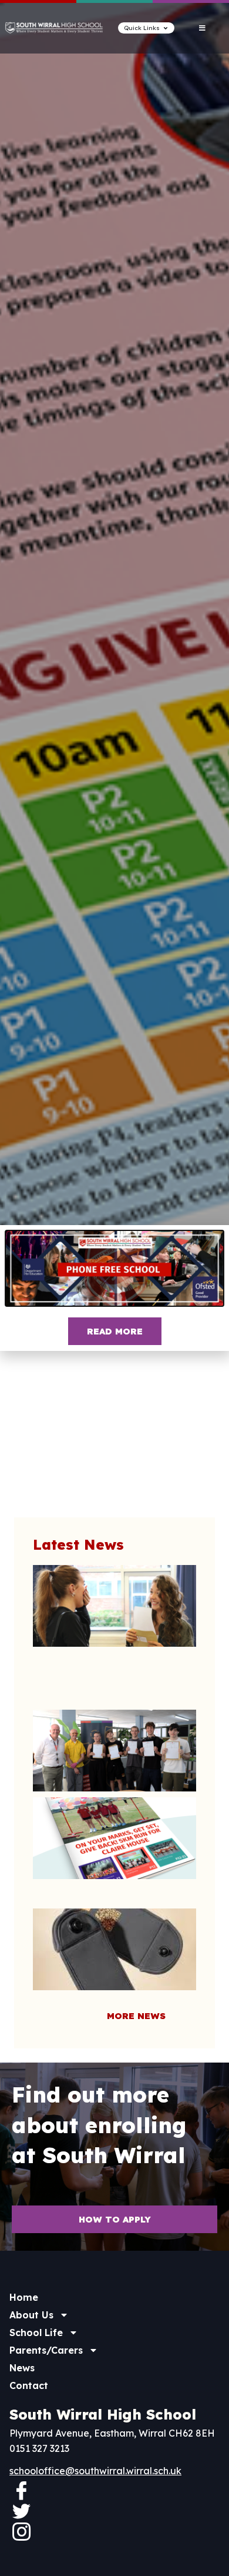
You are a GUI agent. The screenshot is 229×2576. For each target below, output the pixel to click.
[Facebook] (21, 2490)
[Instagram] (21, 2531)
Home (24, 2297)
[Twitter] (21, 2511)
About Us (31, 2315)
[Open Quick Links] (166, 28)
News (22, 2368)
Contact (29, 2385)
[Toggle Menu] (202, 28)
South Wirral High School (103, 2414)
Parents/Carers (46, 2350)
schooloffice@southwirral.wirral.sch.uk (95, 2471)
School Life (36, 2333)
